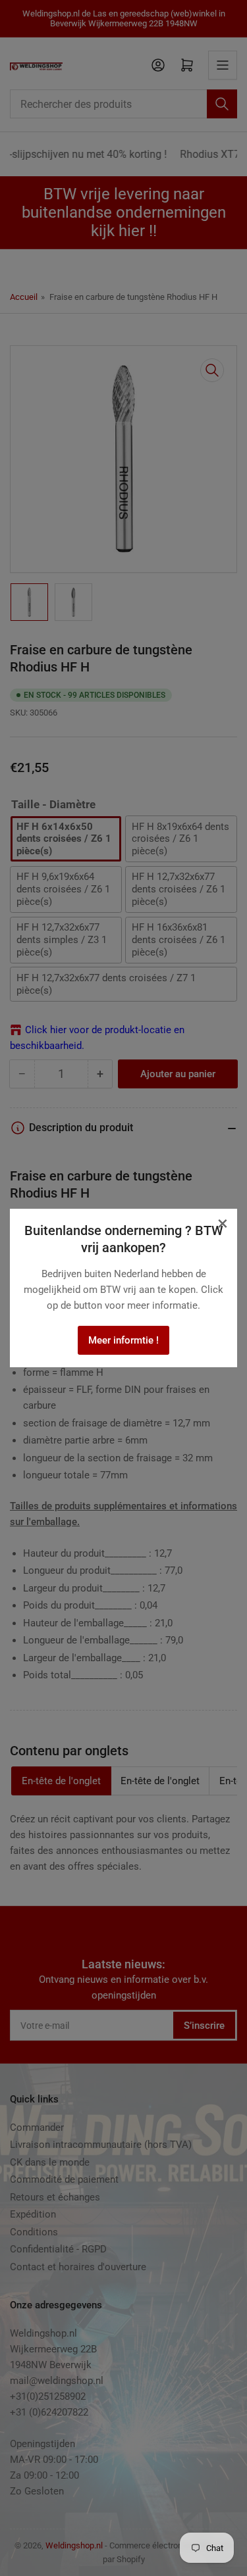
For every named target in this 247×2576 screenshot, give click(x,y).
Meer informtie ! (123, 1340)
